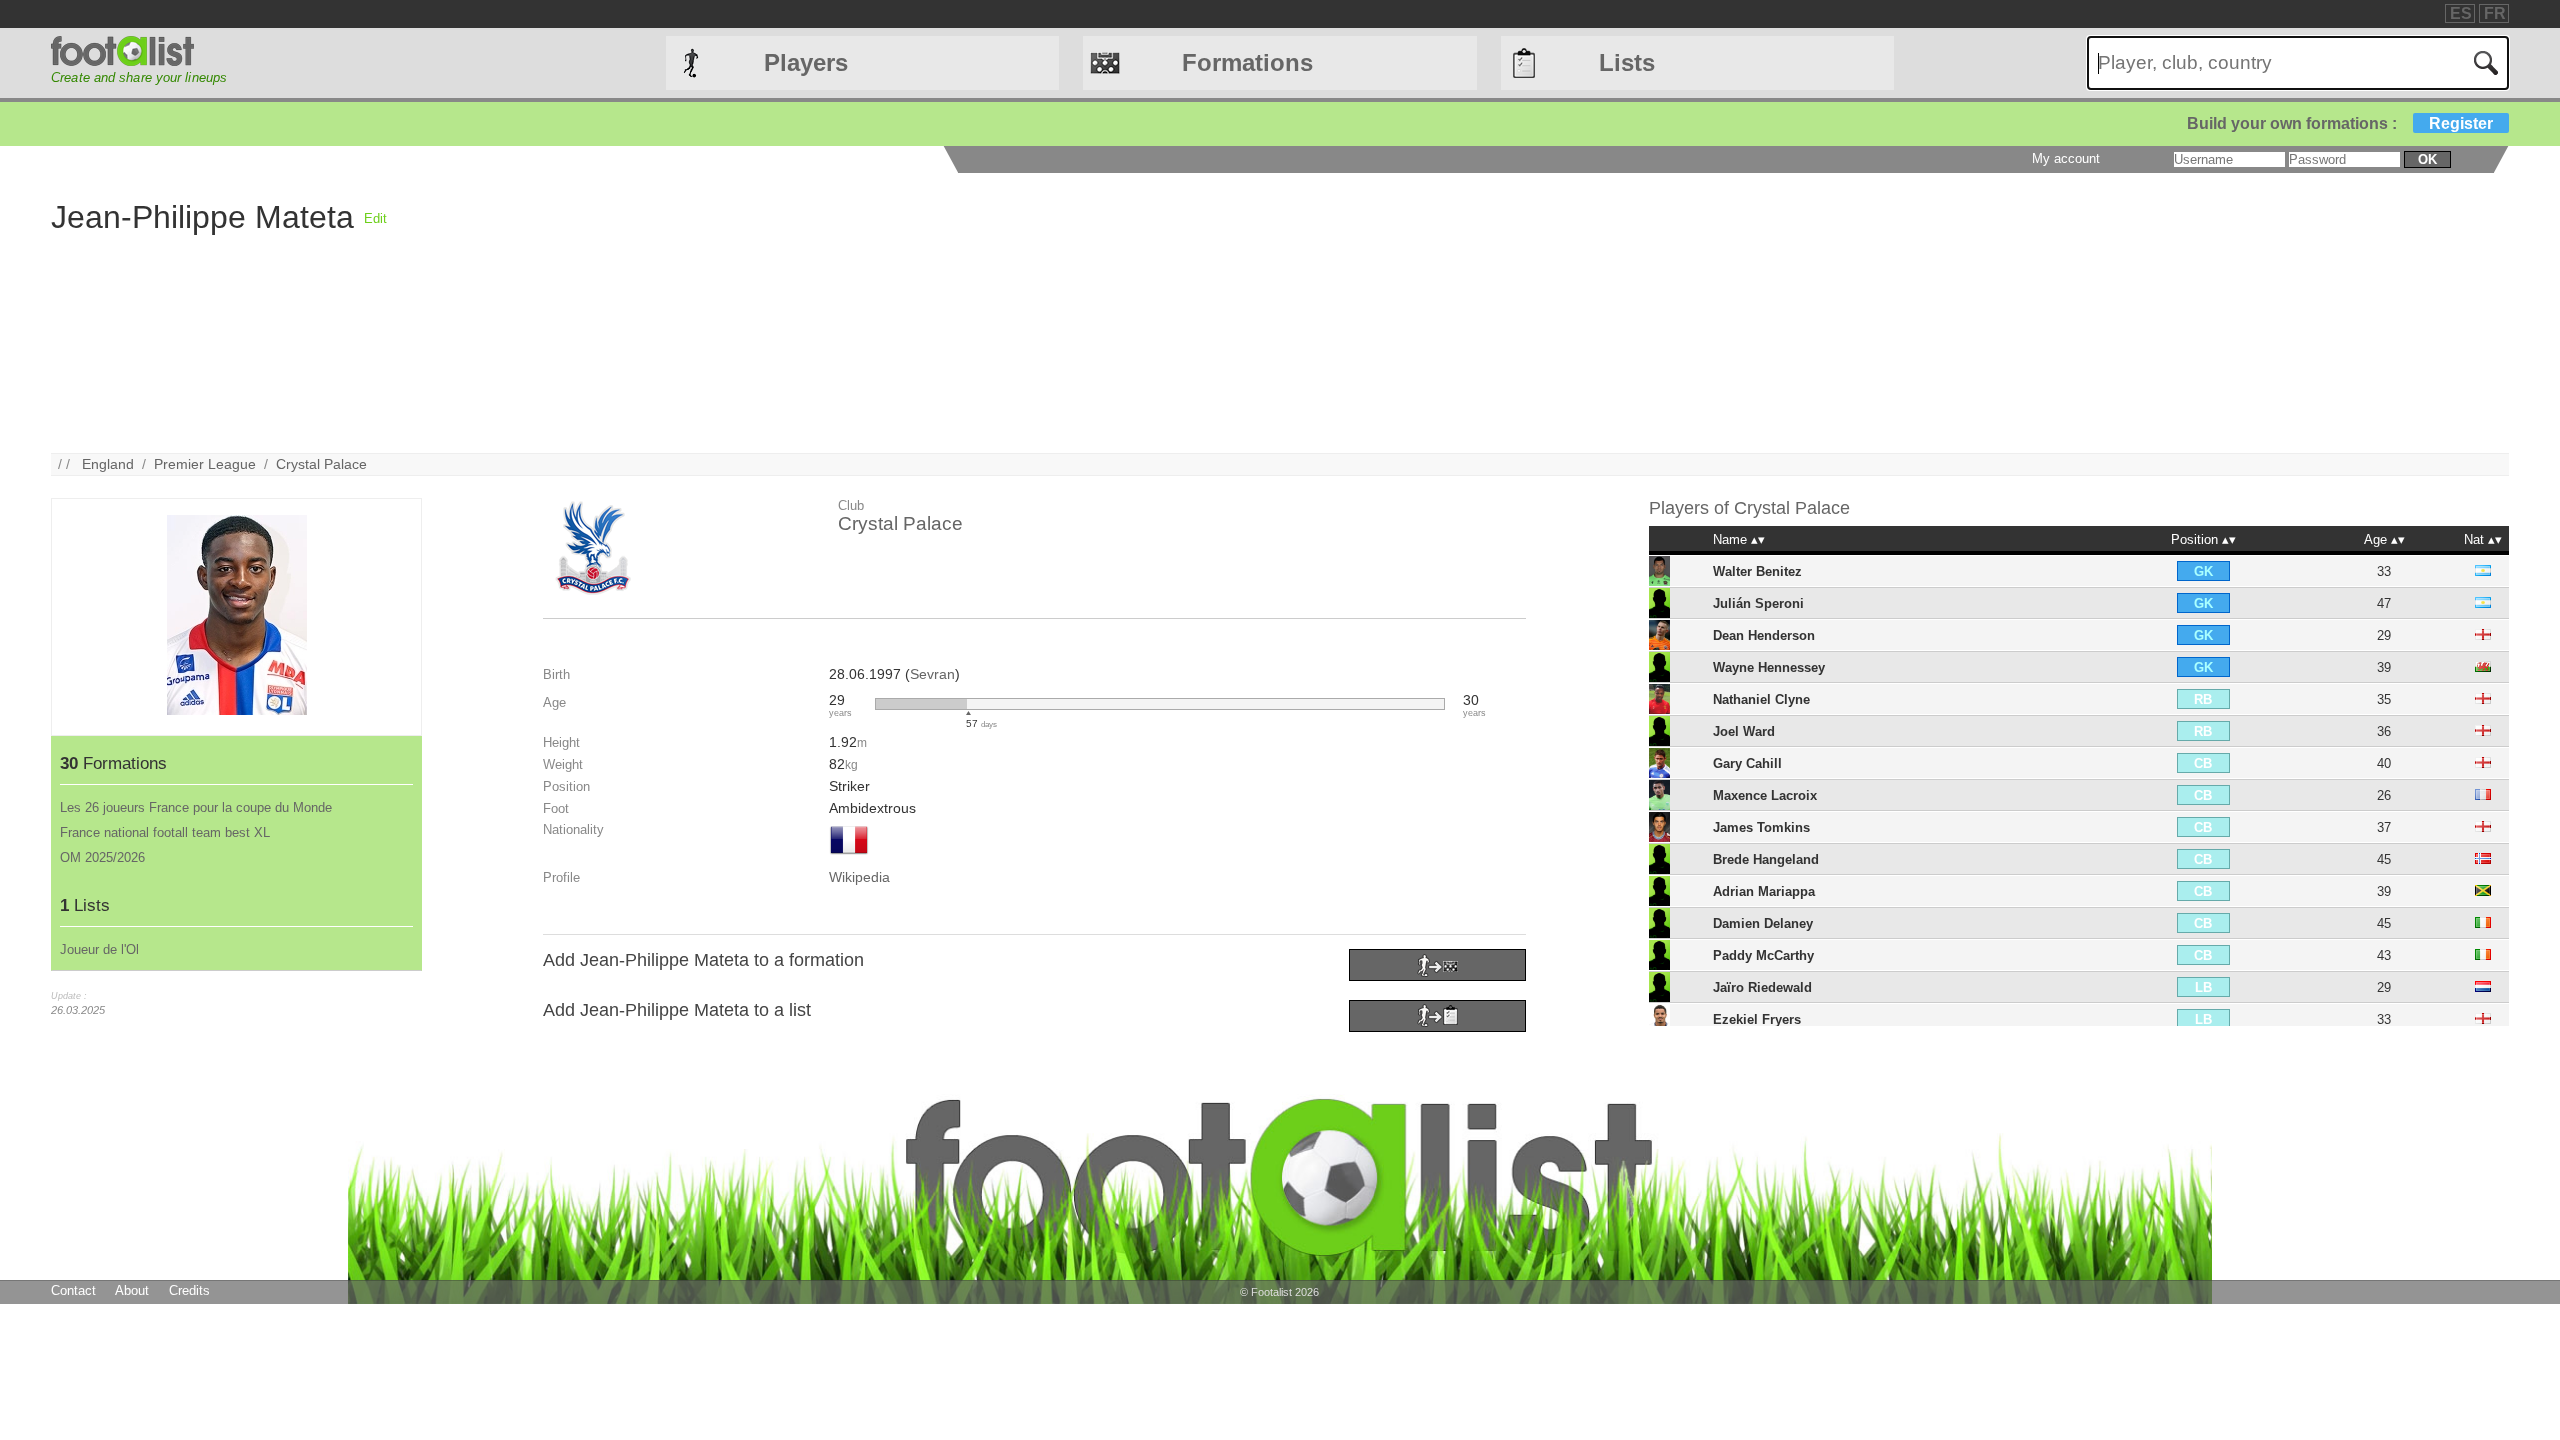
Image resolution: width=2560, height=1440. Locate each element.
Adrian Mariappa (1764, 891)
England (108, 464)
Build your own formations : (2340, 123)
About (132, 1290)
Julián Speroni (1758, 603)
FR (2495, 13)
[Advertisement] (987, 313)
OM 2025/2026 (102, 857)
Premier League (205, 464)
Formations (1247, 62)
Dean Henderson (1764, 635)
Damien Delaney (1763, 923)
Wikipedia (859, 877)
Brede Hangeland (1766, 859)
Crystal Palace (321, 464)
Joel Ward (1744, 731)
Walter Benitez (1757, 571)
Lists (1627, 62)
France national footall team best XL (165, 832)
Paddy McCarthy (1763, 955)
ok (2427, 159)
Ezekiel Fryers (1757, 1019)
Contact (73, 1290)
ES (2461, 13)
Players (806, 62)
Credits (189, 1290)
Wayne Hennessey (1769, 667)
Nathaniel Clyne (1761, 699)
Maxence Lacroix (1765, 795)
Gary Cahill (1747, 763)
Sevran (932, 674)
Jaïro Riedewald (1762, 987)
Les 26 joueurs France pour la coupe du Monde (196, 807)
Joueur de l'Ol (99, 949)
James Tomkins (1761, 827)
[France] (849, 856)
